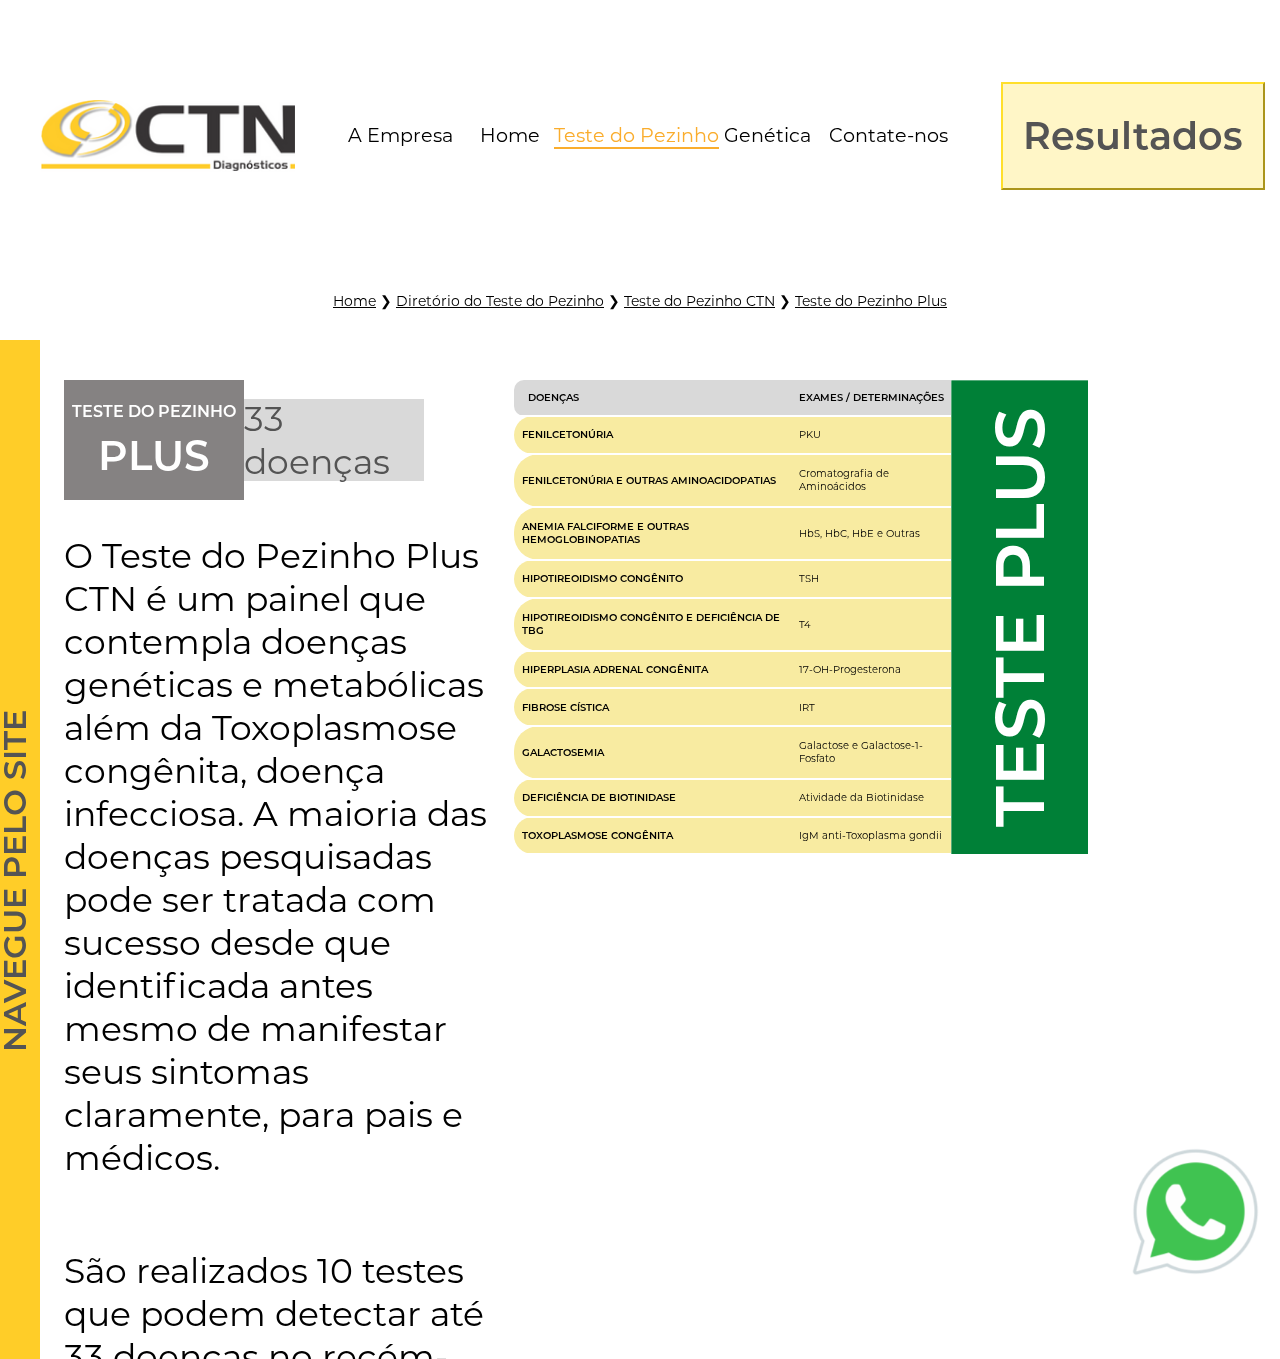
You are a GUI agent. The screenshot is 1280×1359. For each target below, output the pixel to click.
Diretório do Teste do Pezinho (500, 301)
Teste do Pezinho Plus (871, 301)
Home (354, 301)
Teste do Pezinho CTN (699, 301)
